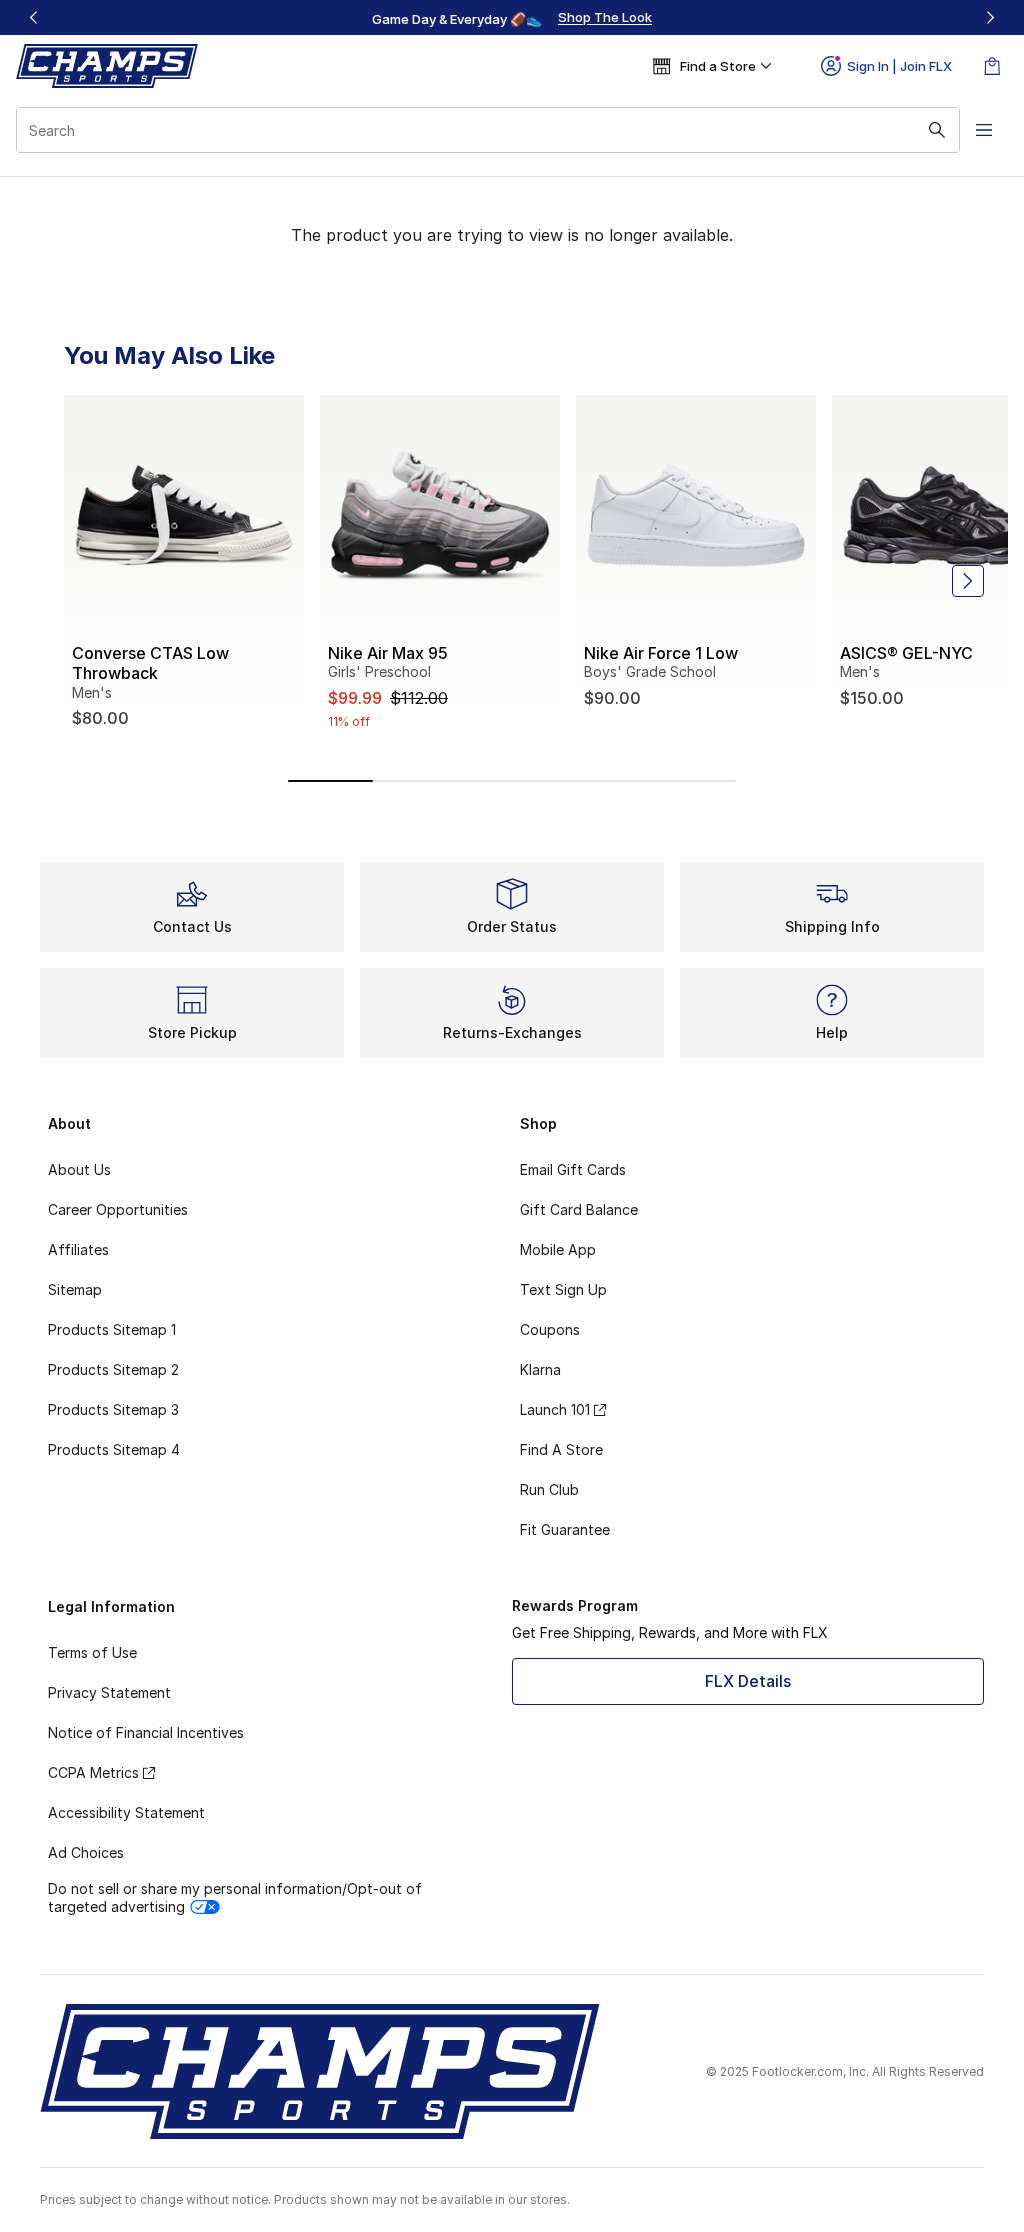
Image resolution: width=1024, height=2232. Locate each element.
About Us (79, 1169)
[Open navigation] (984, 130)
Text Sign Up (563, 1289)
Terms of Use (92, 1652)
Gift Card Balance (579, 1209)
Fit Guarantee (565, 1529)
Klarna (540, 1369)
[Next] (990, 17)
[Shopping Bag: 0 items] (992, 66)
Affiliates (78, 1249)
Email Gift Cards (573, 1169)
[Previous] (34, 17)
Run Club (549, 1489)
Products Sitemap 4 (114, 1449)
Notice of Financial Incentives (146, 1732)
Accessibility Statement (126, 1812)
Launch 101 (555, 1409)
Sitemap (75, 1289)
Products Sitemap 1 (112, 1329)
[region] (512, 18)
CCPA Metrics (93, 1772)
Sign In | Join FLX (899, 66)
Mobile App (558, 1249)
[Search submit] (937, 130)
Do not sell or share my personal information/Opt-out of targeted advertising (235, 1897)
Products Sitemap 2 (113, 1369)
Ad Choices (86, 1852)
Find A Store (561, 1449)
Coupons (550, 1329)
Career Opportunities (118, 1209)
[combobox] (488, 130)
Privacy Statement (109, 1692)
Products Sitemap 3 (113, 1409)
